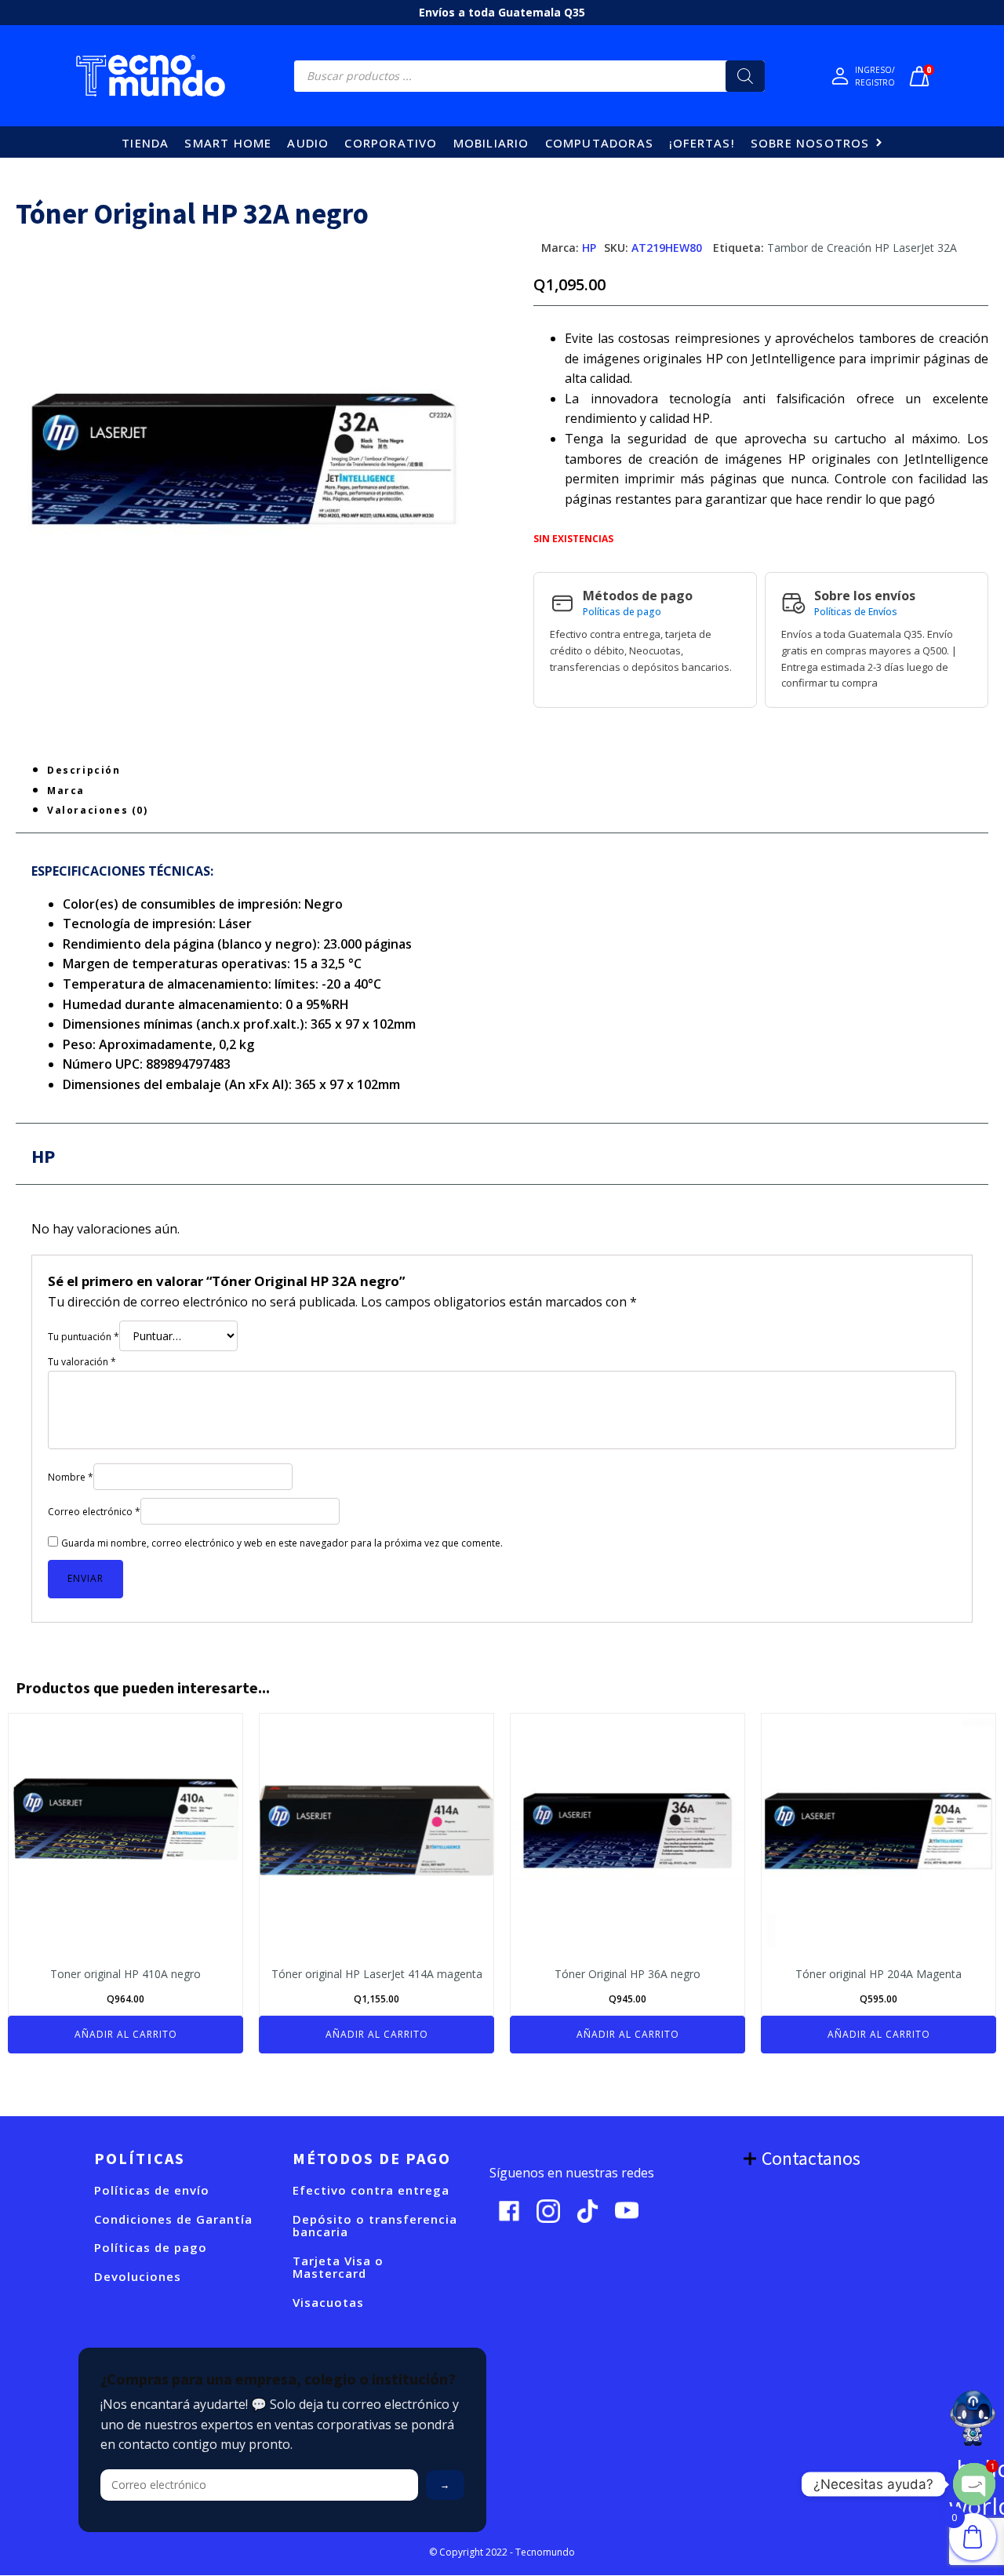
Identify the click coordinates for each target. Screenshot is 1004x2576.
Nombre (71, 1477)
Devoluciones (138, 2277)
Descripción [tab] (84, 770)
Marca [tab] (66, 791)
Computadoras (599, 143)
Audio (308, 143)
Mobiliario (491, 143)
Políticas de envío (152, 2190)
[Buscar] (745, 76)
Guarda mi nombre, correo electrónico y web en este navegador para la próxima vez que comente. (282, 1543)
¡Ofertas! (702, 143)
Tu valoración (82, 1362)
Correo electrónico (94, 1512)
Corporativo (391, 143)
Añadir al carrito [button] (126, 2034)
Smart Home (228, 143)
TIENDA (145, 143)
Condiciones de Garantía (173, 2219)
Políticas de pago (622, 612)
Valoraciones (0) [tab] (98, 810)
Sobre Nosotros (810, 143)
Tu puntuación (84, 1337)
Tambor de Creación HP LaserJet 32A (862, 248)
